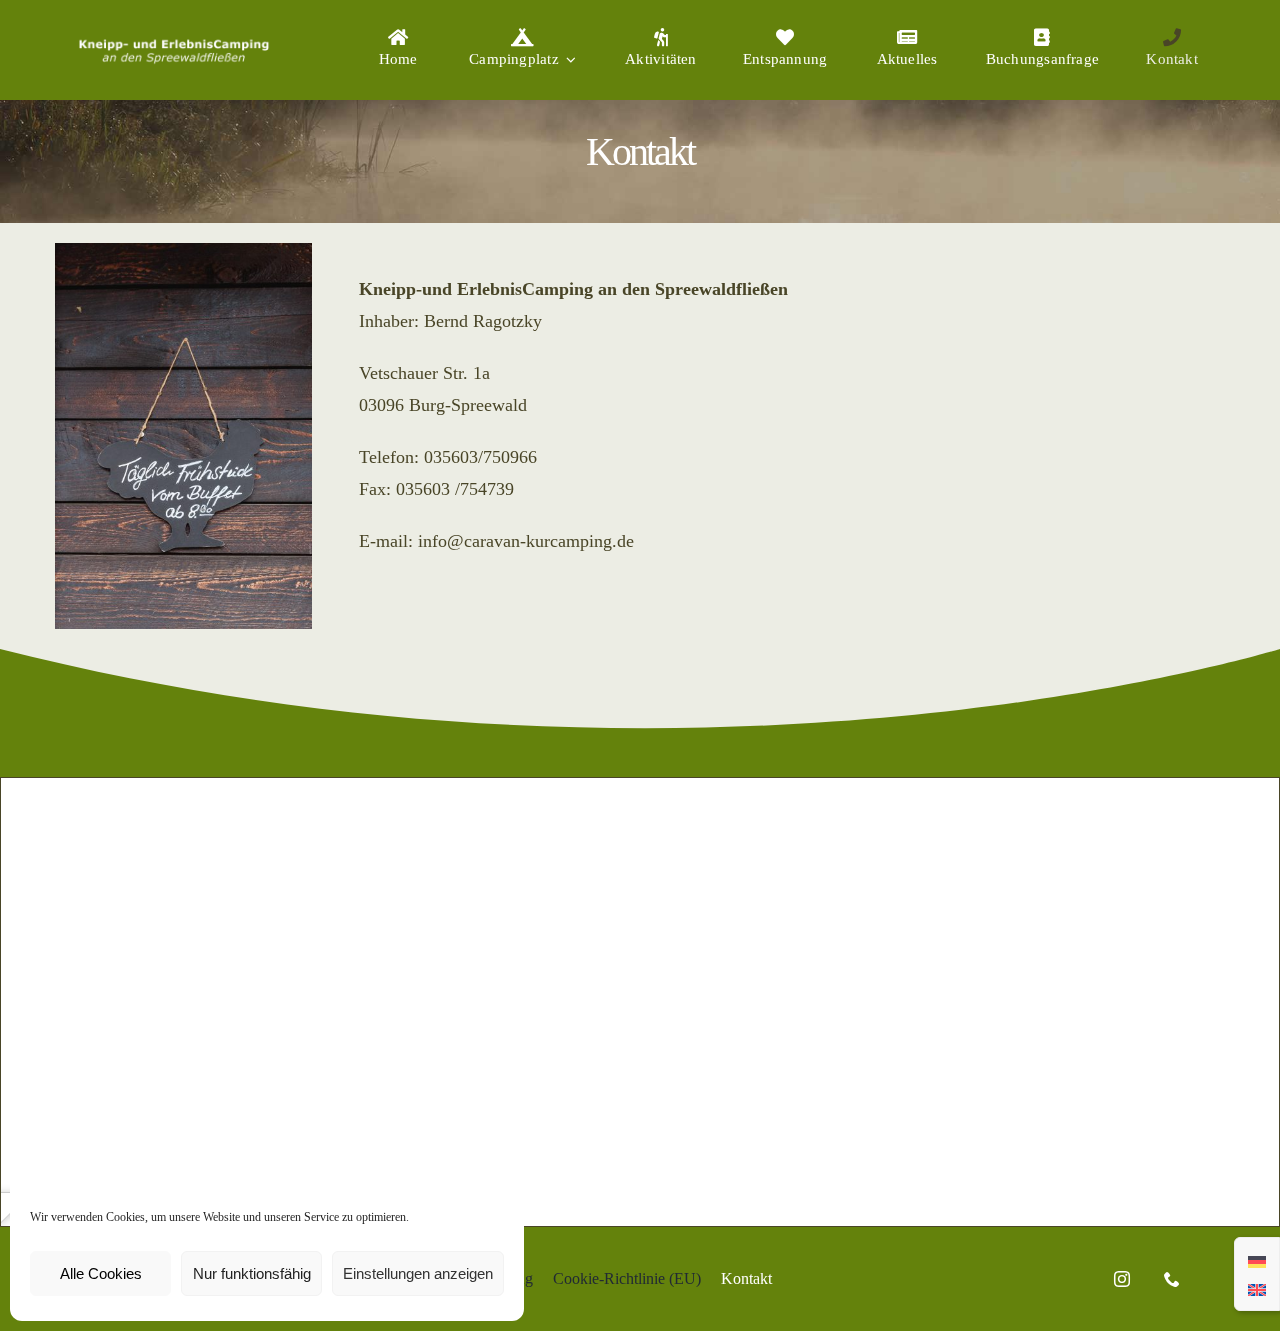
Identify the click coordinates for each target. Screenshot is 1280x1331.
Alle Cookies (101, 1273)
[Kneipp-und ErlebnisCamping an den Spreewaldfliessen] (173, 37)
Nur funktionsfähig (252, 1273)
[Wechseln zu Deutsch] (1257, 1260)
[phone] (1172, 1279)
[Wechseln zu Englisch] (1257, 1288)
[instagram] (1122, 1279)
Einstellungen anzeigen (418, 1273)
